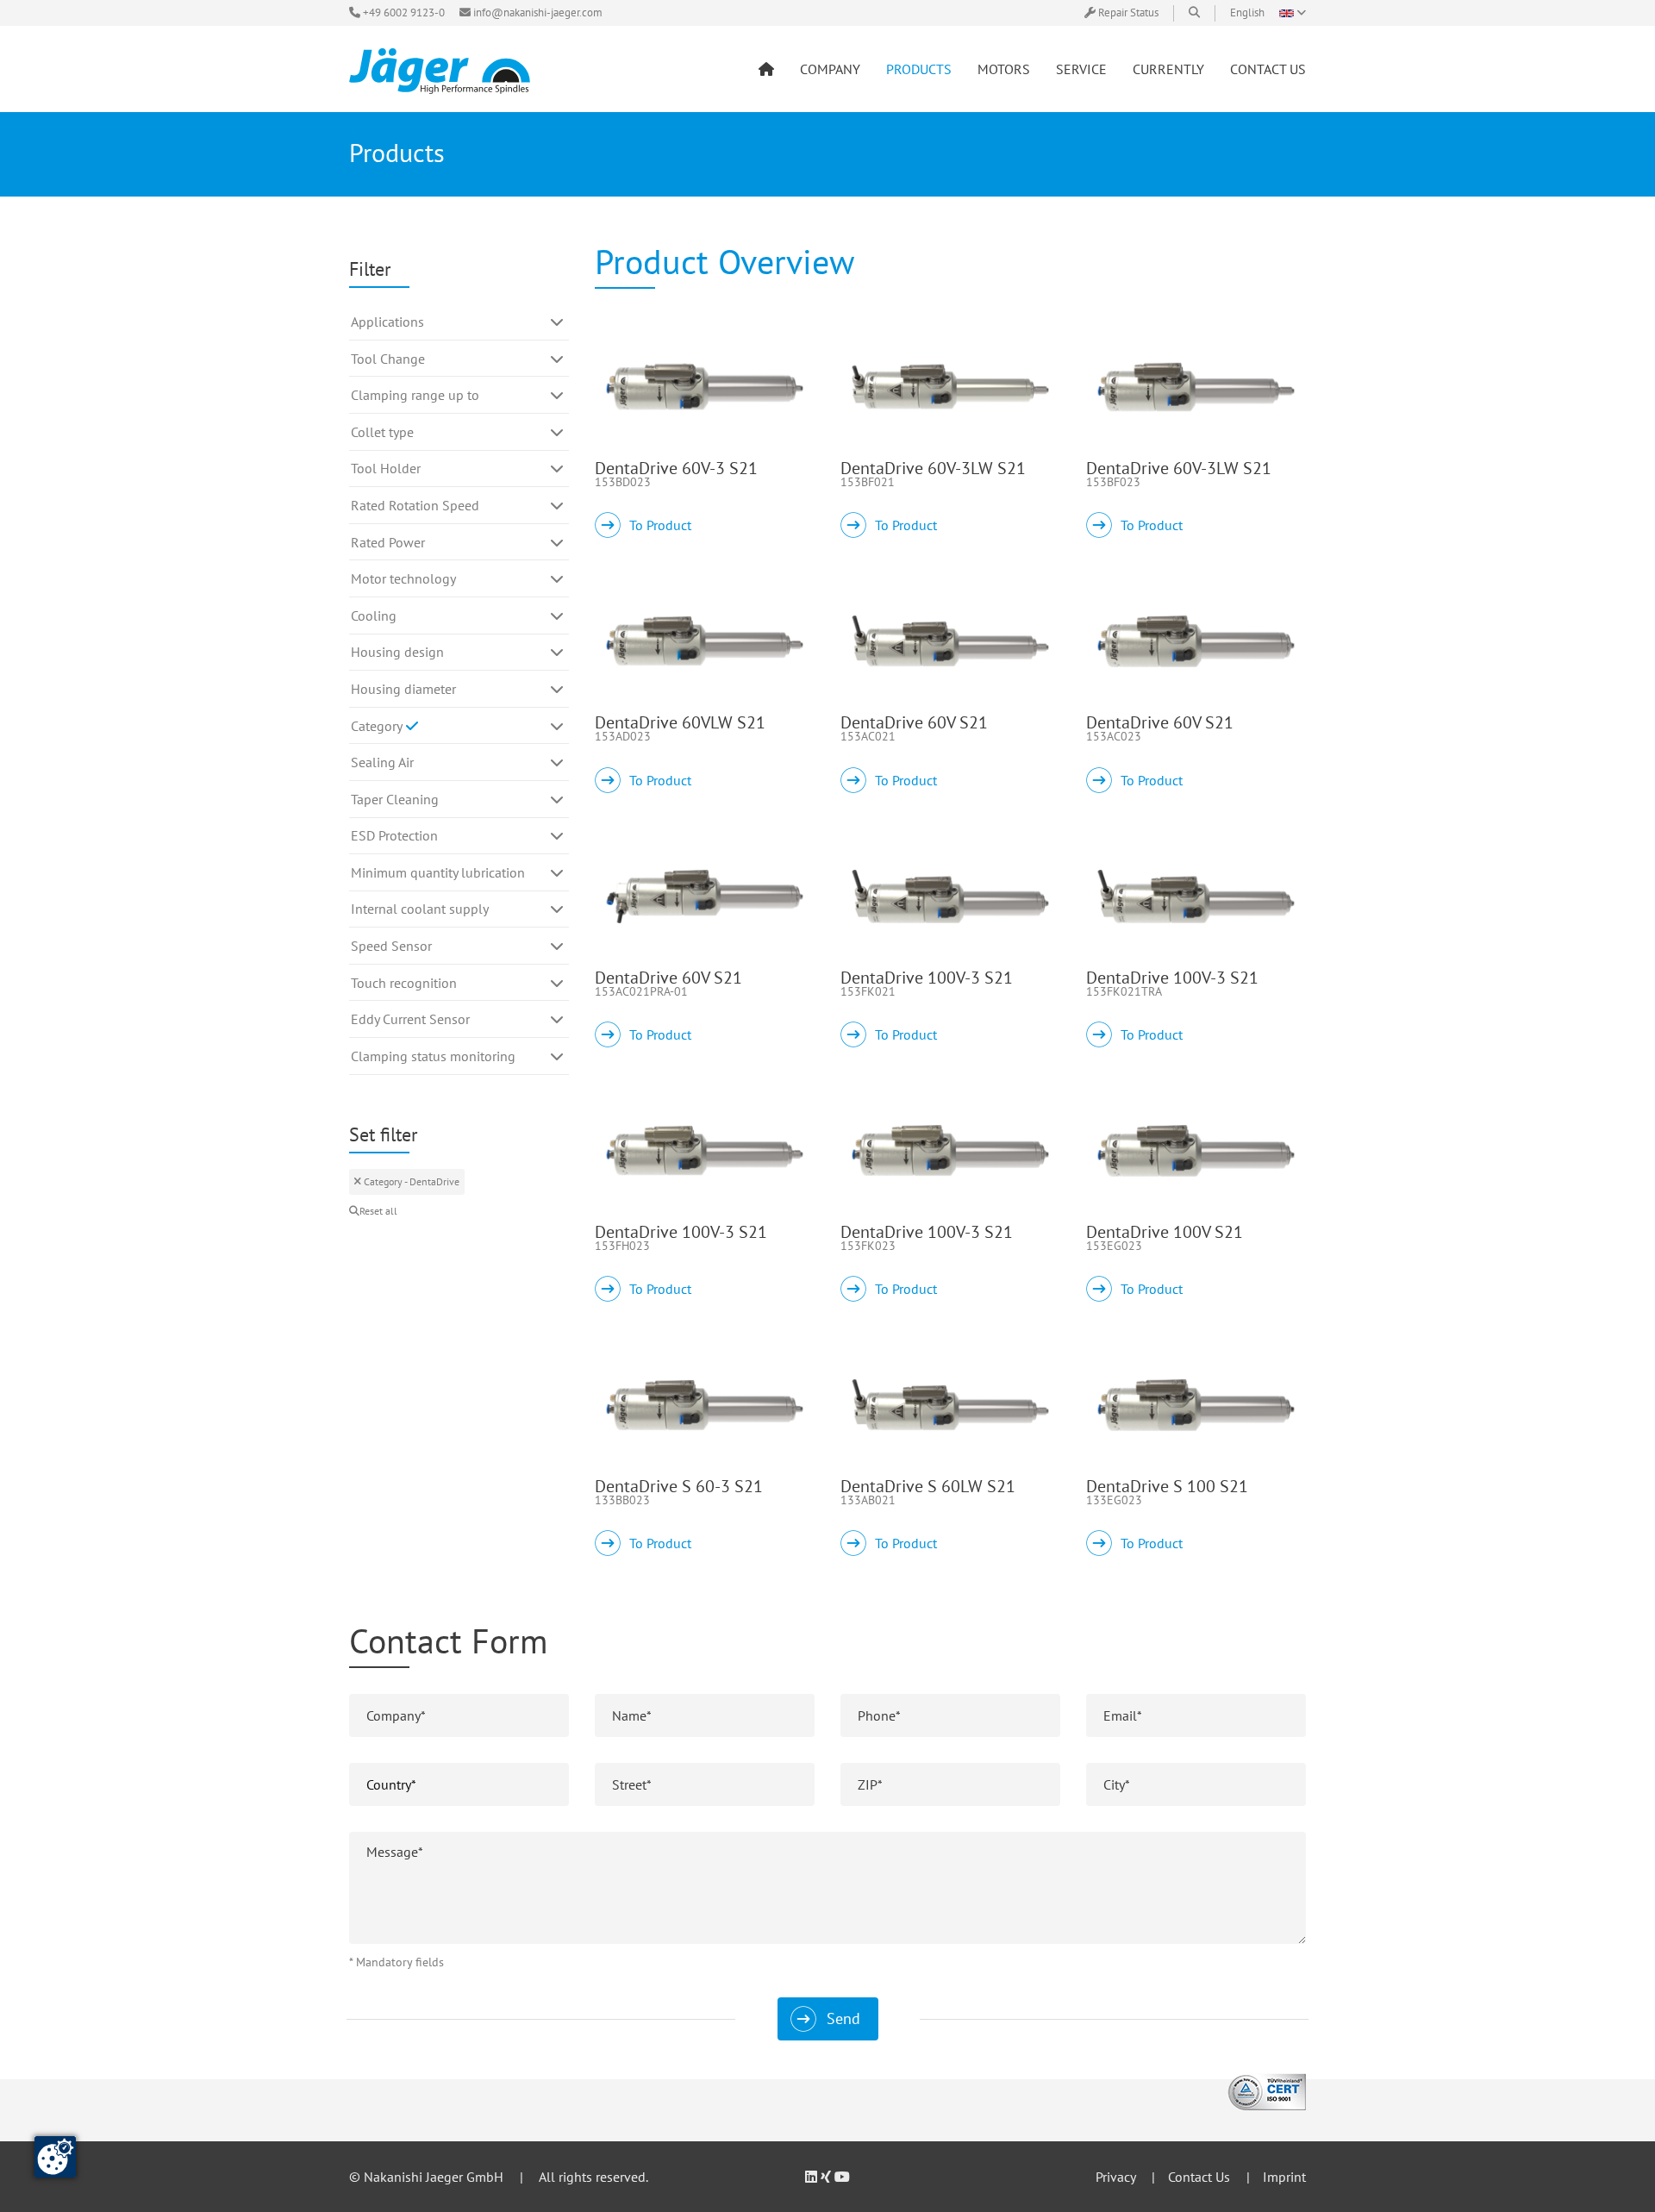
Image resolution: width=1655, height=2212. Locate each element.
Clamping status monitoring (433, 1056)
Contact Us (1199, 2177)
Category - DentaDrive (410, 1181)
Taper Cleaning (395, 799)
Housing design (397, 652)
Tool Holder (386, 468)
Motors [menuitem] (1004, 69)
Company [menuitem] (830, 69)
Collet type (382, 432)
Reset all (378, 1211)
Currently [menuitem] (1168, 69)
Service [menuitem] (1081, 69)
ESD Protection (394, 835)
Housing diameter (403, 689)
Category (378, 726)
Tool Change (388, 359)
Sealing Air (382, 762)
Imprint (1284, 2177)
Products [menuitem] (919, 69)
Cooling (374, 615)
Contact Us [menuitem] (1268, 69)
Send (843, 2018)
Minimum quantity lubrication (438, 872)
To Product (660, 525)
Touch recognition (404, 983)
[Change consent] (55, 2157)
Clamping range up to (415, 395)
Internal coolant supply (420, 909)
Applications (387, 322)
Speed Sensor (391, 946)
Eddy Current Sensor (410, 1019)
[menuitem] (766, 69)
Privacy (1115, 2177)
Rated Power (388, 542)
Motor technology (403, 578)
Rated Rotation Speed (415, 505)
